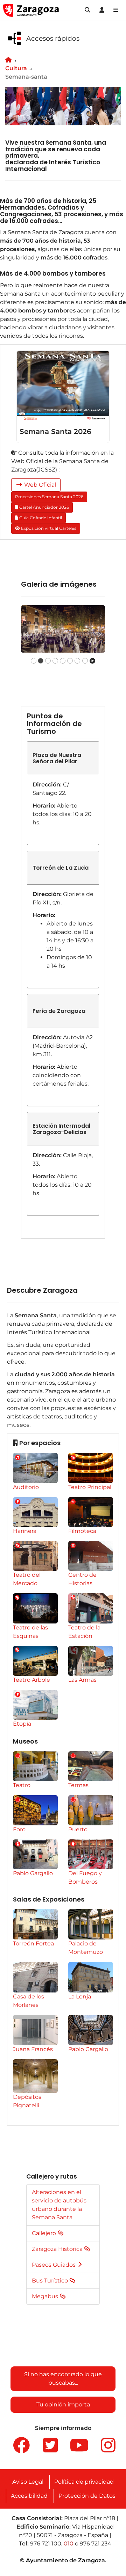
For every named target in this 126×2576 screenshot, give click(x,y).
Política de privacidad (84, 2482)
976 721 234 (96, 2544)
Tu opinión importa (63, 2404)
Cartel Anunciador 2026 (44, 507)
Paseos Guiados (54, 2265)
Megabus (46, 2296)
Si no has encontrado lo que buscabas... (63, 2379)
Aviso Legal (28, 2482)
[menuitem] (35, 1472)
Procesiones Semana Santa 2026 (49, 497)
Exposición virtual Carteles (48, 528)
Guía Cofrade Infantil (40, 518)
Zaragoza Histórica (58, 2249)
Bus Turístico (51, 2281)
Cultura (16, 68)
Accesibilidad (29, 2496)
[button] (87, 10)
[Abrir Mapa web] (116, 10)
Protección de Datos (87, 2496)
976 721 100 (46, 2544)
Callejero (45, 2233)
